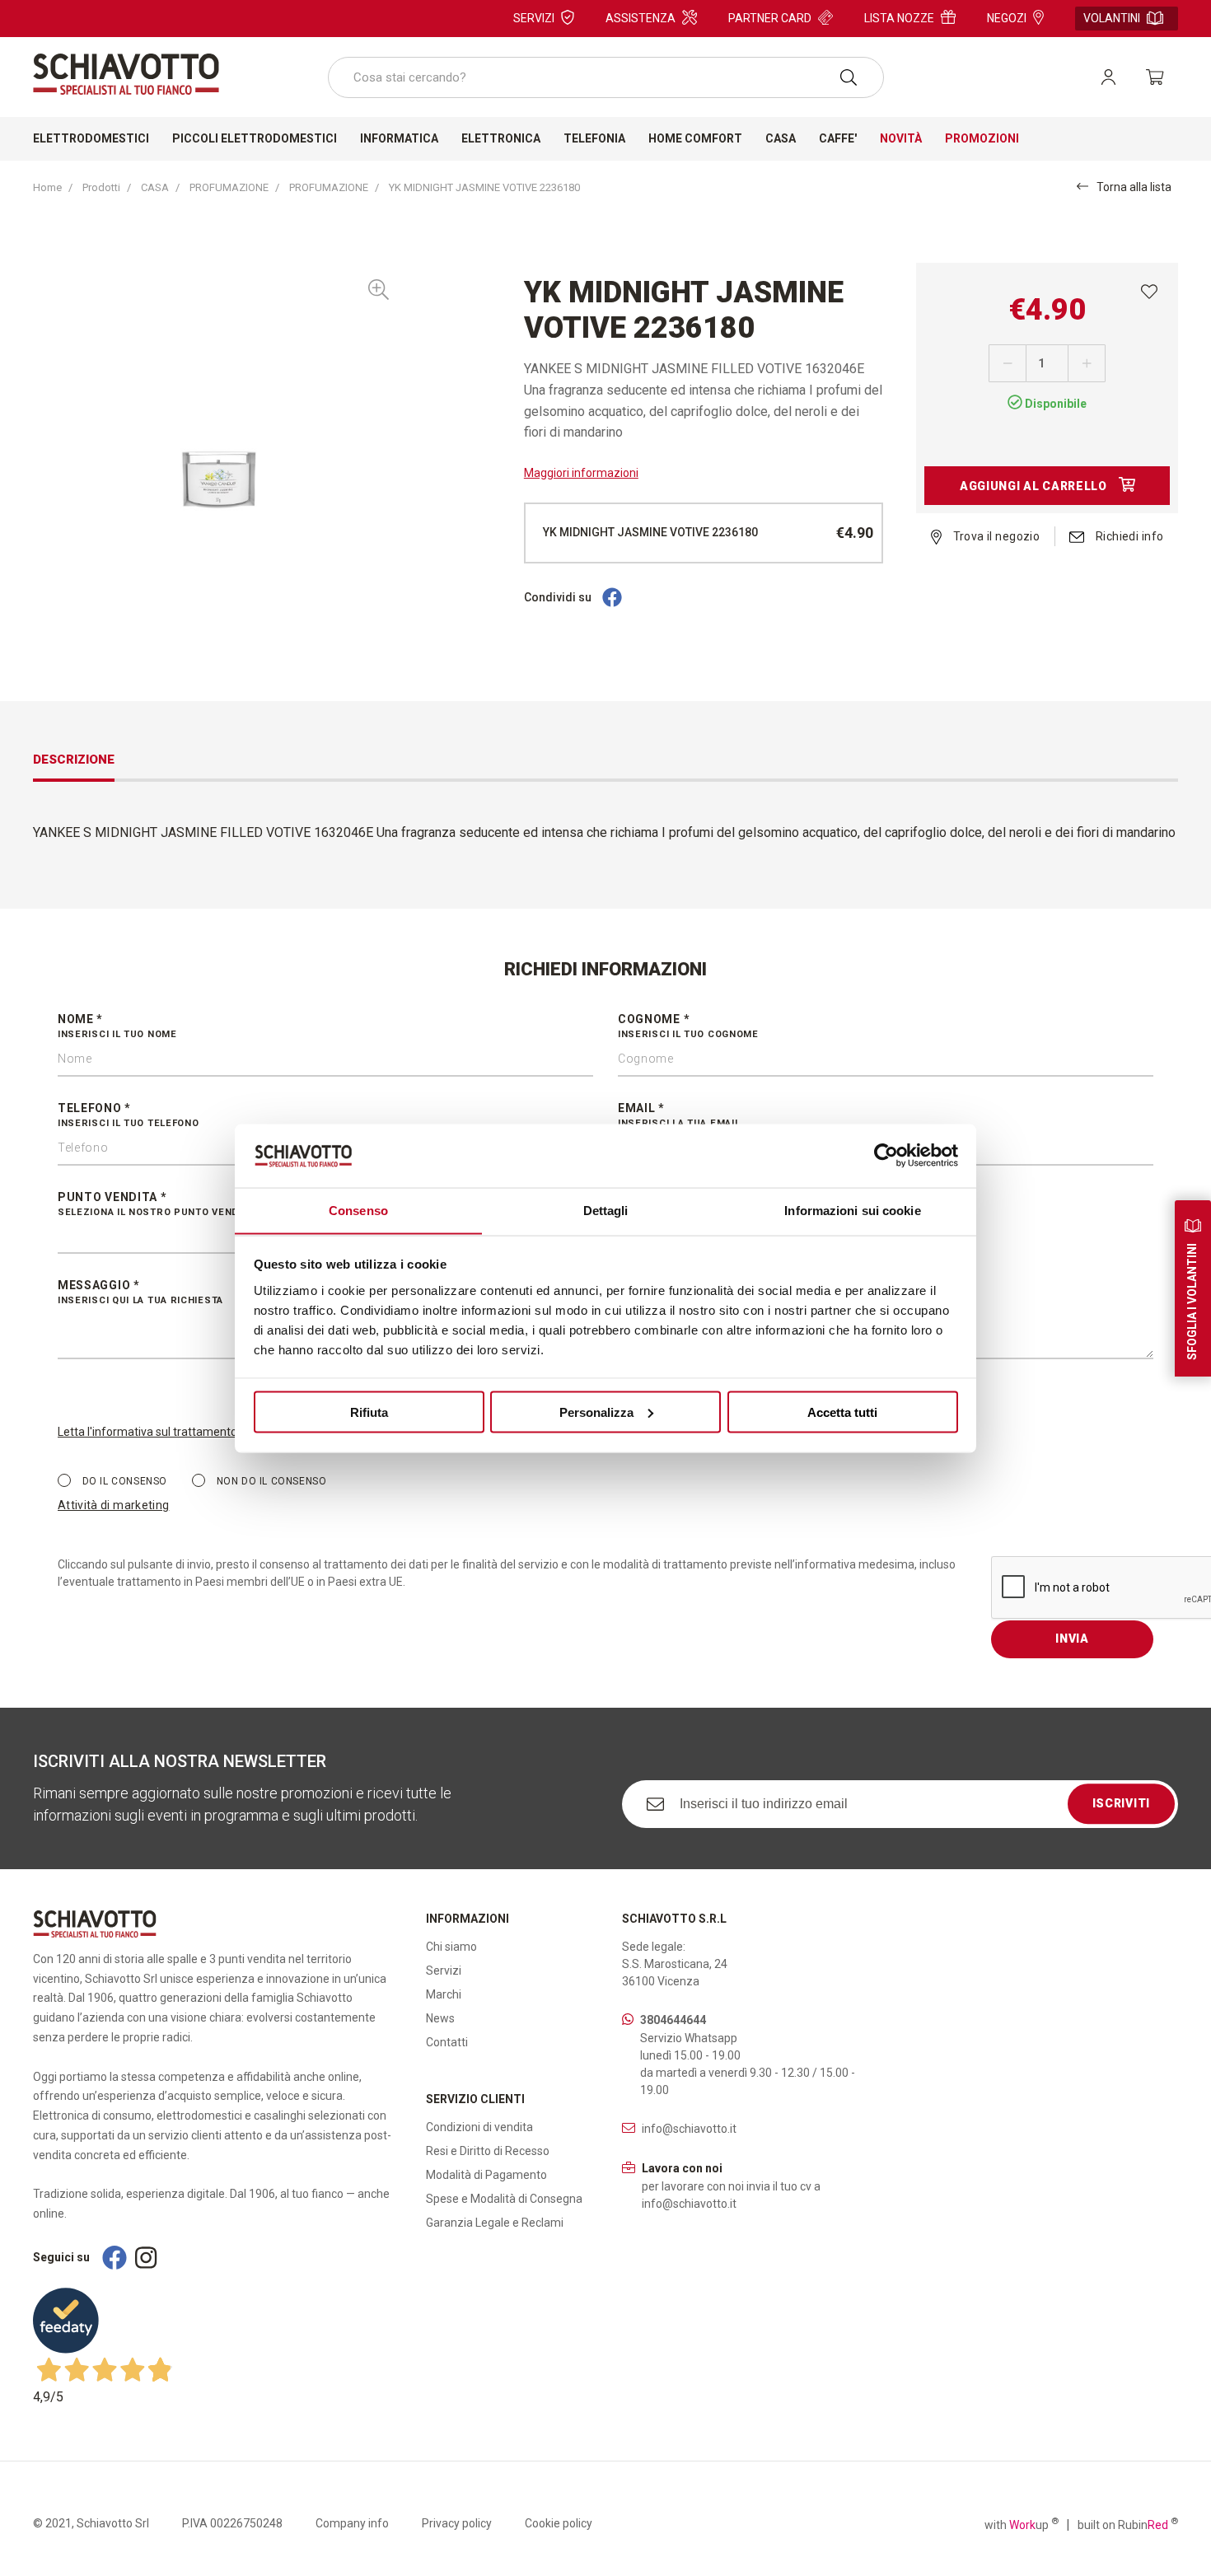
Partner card (770, 18)
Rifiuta (369, 1412)
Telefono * (129, 1115)
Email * (679, 1115)
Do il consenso (123, 1481)
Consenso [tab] (358, 1210)
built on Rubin (1128, 2524)
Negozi (1007, 18)
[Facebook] (612, 598)
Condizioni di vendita (479, 2127)
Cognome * (688, 1026)
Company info (352, 2523)
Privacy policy (457, 2523)
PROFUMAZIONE (229, 187)
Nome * (117, 1026)
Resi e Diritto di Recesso (488, 2151)
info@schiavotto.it (689, 2129)
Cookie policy (559, 2523)
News (440, 2018)
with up (1022, 2524)
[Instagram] (146, 2258)
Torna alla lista (1134, 187)
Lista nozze (899, 18)
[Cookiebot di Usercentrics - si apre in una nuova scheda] (886, 1155)
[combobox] (606, 77)
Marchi (444, 1994)
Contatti (447, 2042)
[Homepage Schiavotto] (126, 74)
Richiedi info (1128, 536)
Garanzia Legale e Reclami (495, 2223)
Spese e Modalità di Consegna (504, 2199)
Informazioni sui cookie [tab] (852, 1210)
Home (47, 187)
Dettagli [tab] (606, 1210)
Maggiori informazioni (581, 473)
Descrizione (74, 760)
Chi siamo (451, 1947)
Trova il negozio (995, 536)
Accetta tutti (842, 1412)
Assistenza (641, 18)
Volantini (1112, 18)
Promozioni (982, 138)
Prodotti (101, 187)
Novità (901, 138)
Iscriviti (1121, 1803)
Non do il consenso (270, 1481)
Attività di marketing (113, 1505)
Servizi (534, 18)
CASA (155, 187)
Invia (1072, 1639)
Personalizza (596, 1412)
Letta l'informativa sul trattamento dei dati (168, 1432)
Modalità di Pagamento (486, 2175)
